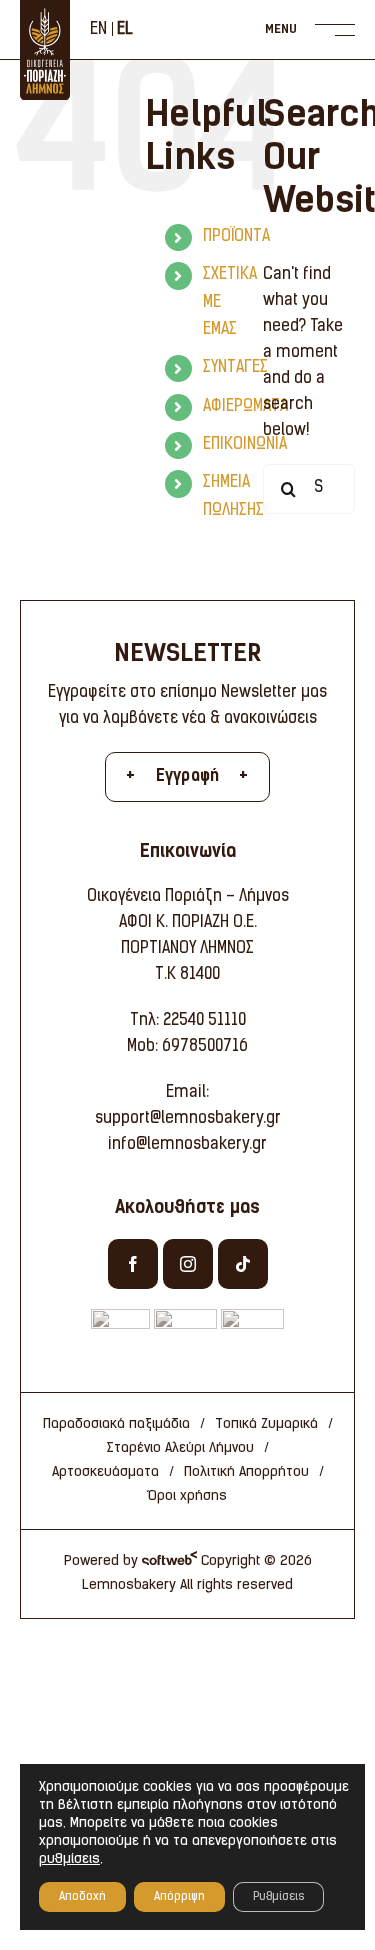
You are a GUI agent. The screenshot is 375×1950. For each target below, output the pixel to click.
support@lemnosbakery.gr (188, 1119)
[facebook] (133, 1264)
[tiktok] (243, 1264)
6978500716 (205, 1047)
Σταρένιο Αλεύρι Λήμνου (180, 1448)
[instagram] (188, 1264)
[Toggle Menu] (318, 30)
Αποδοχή (82, 1897)
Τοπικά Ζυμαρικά (266, 1424)
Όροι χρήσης (187, 1496)
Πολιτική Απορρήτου (246, 1472)
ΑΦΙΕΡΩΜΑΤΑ (245, 407)
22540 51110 (204, 1021)
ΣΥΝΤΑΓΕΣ (235, 368)
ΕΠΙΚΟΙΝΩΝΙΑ (245, 445)
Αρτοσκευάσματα (105, 1472)
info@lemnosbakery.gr (187, 1145)
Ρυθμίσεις (278, 1897)
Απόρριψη (179, 1897)
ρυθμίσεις (69, 1859)
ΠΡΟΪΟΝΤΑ (236, 237)
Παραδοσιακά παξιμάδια (116, 1424)
